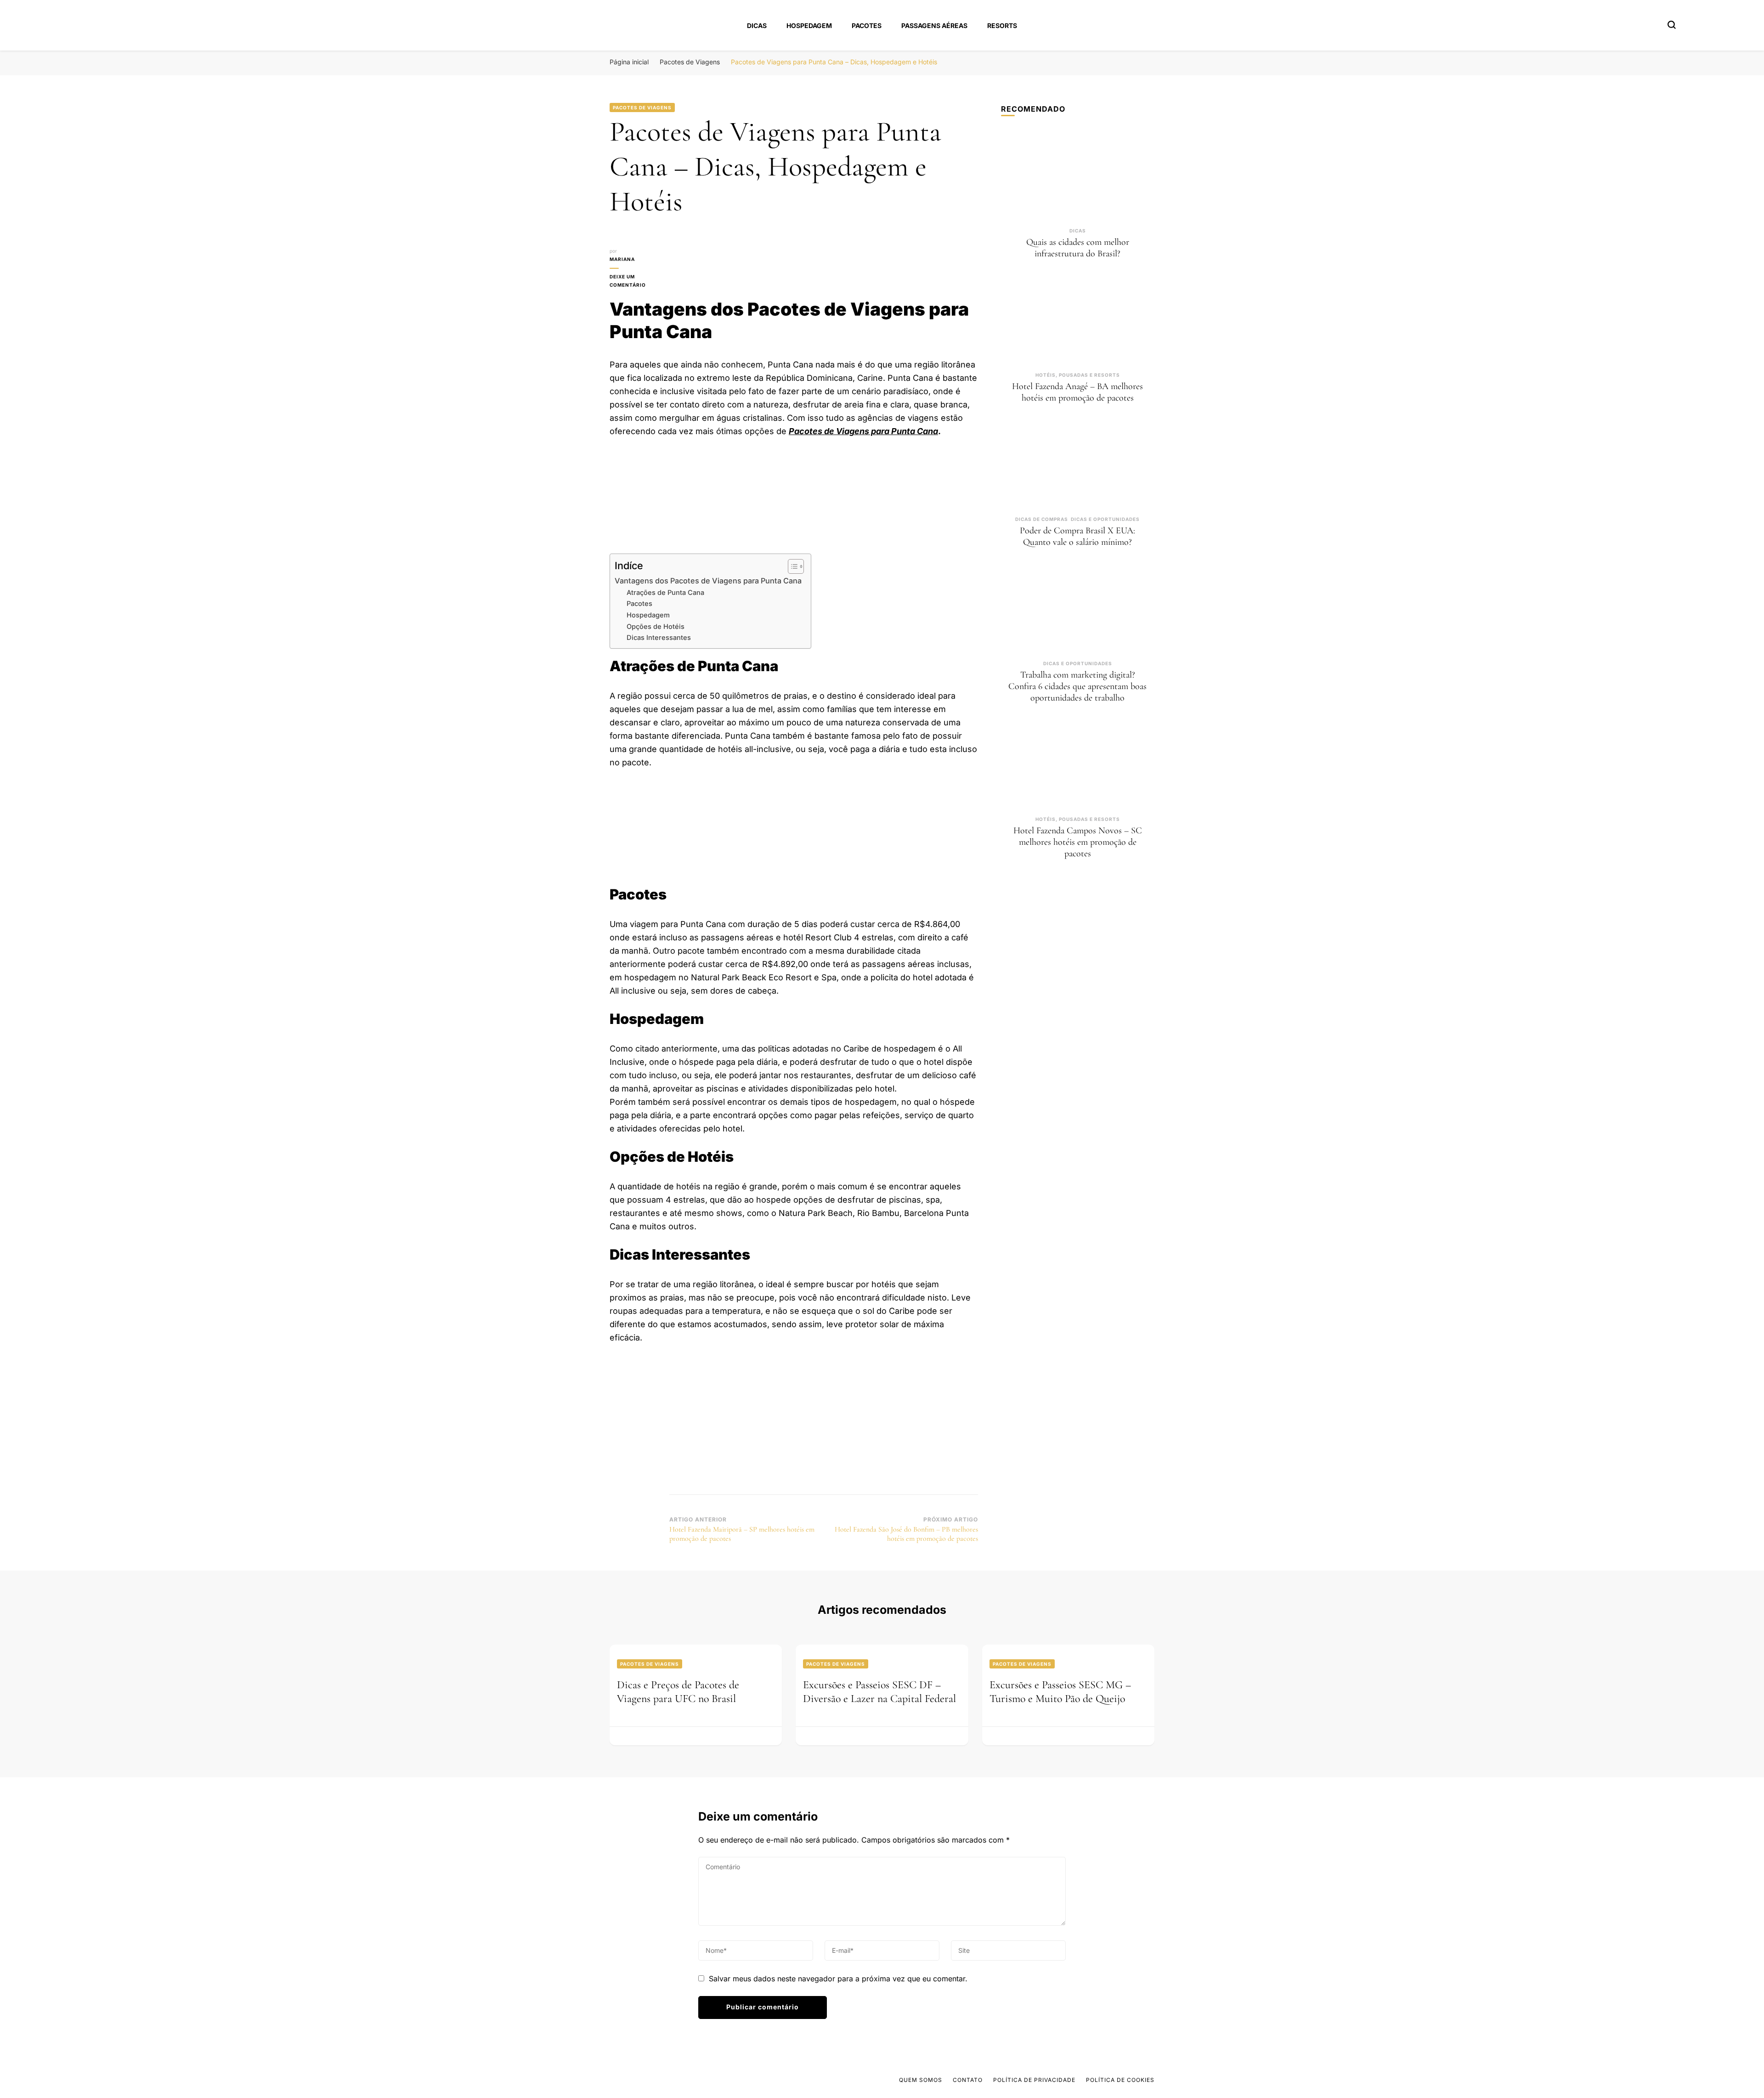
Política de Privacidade (1034, 2080)
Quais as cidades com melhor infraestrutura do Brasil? (1078, 248)
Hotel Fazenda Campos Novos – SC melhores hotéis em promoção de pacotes (1078, 842)
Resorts (1002, 25)
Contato (968, 2080)
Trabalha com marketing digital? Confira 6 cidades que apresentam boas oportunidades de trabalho (1077, 686)
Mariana (622, 259)
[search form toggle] (1672, 25)
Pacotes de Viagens (642, 107)
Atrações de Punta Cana (665, 593)
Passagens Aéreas (934, 25)
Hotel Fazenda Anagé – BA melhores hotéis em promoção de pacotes (1077, 392)
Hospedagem (809, 25)
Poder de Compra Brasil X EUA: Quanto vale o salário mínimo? (1077, 536)
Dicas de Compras (1042, 519)
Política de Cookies (1120, 2080)
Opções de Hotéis (656, 627)
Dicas (757, 25)
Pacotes (867, 25)
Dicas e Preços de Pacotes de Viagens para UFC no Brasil (678, 1692)
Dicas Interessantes (659, 638)
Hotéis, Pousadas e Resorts (1078, 375)
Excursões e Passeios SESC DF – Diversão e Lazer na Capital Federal (879, 1692)
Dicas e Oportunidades (1105, 519)
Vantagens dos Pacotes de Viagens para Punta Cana (708, 581)
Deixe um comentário (639, 281)
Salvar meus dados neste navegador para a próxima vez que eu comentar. (838, 1979)
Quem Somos (921, 2080)
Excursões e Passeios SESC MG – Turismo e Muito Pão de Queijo (1060, 1692)
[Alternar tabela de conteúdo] (791, 566)
